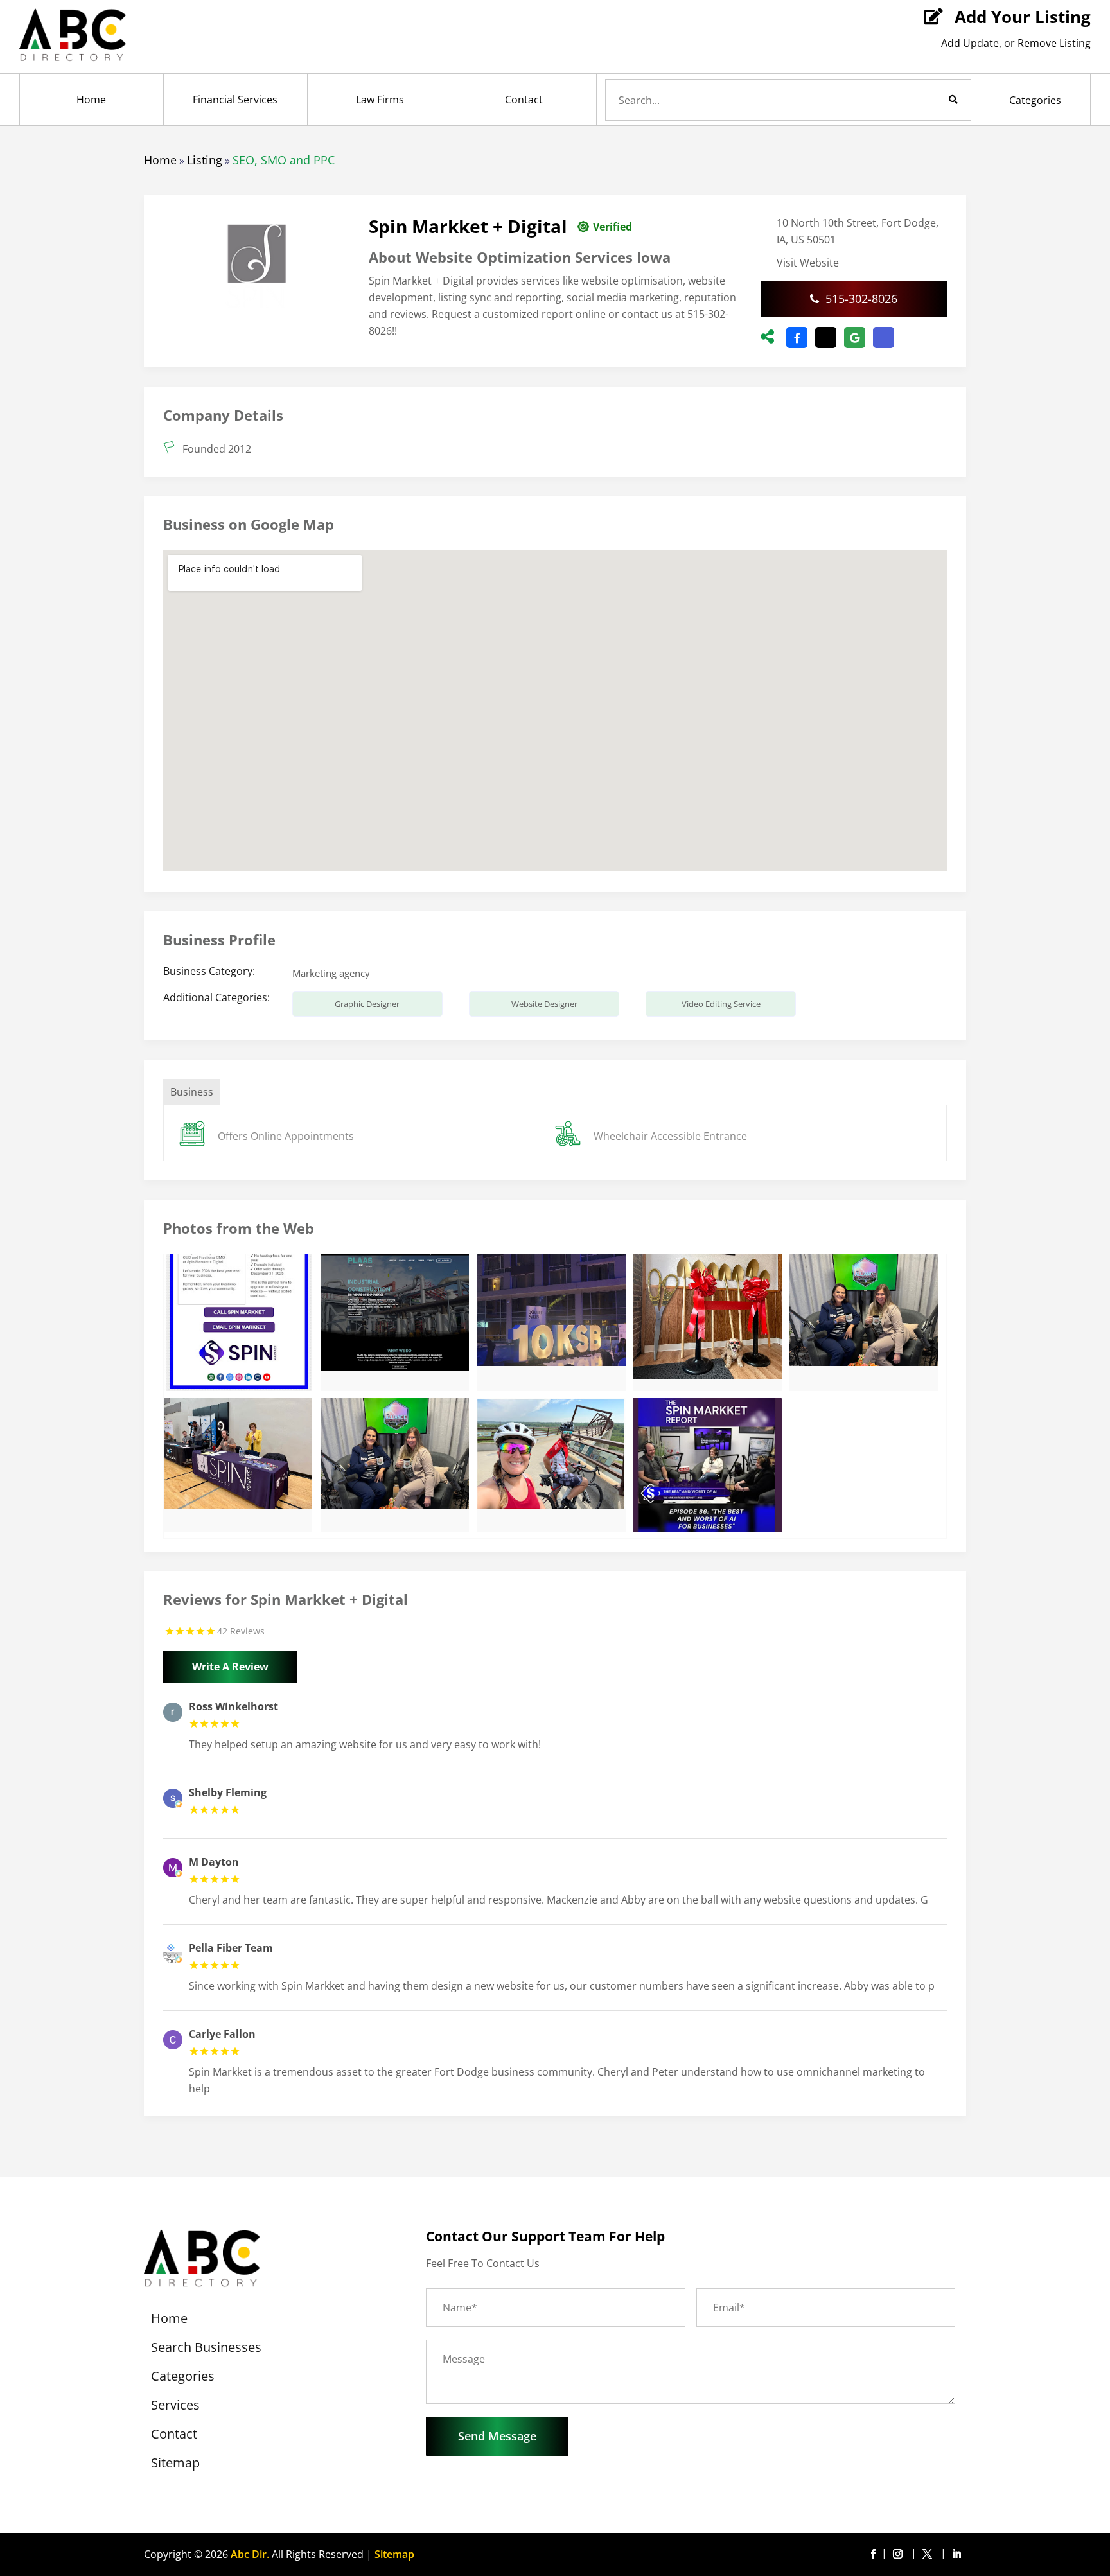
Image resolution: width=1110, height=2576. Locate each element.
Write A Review (230, 1667)
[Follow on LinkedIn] (956, 2554)
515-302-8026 (861, 299)
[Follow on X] (929, 2554)
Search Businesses (206, 2349)
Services (175, 2407)
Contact (524, 100)
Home (91, 100)
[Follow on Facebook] (873, 2554)
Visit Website (808, 263)
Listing (205, 160)
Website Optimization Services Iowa (543, 257)
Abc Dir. (250, 2554)
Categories (1035, 100)
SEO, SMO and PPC (284, 160)
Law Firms (380, 100)
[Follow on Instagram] (900, 2554)
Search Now (931, 100)
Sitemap (175, 2465)
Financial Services (235, 100)
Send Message (497, 2436)
